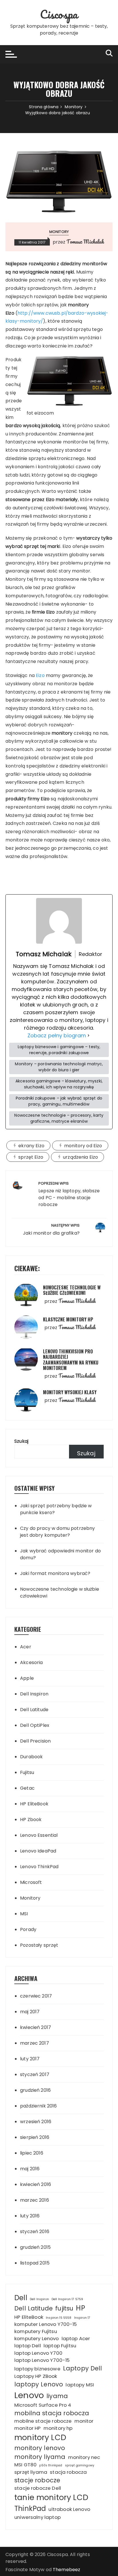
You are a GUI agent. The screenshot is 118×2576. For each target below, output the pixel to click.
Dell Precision (35, 1741)
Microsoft (31, 1882)
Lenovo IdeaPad (38, 1851)
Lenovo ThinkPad (39, 1867)
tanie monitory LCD (51, 2497)
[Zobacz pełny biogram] (88, 1035)
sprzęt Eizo (31, 1157)
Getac (27, 1788)
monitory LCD (40, 2437)
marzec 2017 (35, 2043)
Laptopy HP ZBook (36, 2376)
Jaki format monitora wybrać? (55, 1573)
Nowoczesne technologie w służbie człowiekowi (72, 1290)
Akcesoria (31, 1662)
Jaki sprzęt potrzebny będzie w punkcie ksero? (56, 1509)
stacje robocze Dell (38, 2488)
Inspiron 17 (82, 2318)
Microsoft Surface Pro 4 (43, 2405)
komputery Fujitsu (36, 2331)
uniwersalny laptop (38, 2517)
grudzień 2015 (35, 2247)
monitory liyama (40, 2457)
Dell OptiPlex (35, 1725)
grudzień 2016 (35, 2090)
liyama (57, 2396)
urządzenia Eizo (80, 1157)
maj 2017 (30, 2012)
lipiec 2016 (32, 2153)
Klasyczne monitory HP (68, 1319)
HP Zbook (31, 1820)
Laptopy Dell (83, 2368)
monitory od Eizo (83, 1146)
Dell (21, 2298)
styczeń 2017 (35, 2074)
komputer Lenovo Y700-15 (46, 2324)
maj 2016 (30, 2169)
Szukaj (21, 1441)
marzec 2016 (35, 2200)
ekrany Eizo (31, 1146)
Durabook (31, 1757)
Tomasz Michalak (85, 242)
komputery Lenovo (37, 2338)
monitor (84, 2421)
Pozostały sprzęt (39, 1945)
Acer (26, 1647)
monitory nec (84, 2457)
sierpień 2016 (35, 2137)
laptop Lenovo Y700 (38, 2353)
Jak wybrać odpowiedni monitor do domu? (60, 1554)
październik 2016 (38, 2106)
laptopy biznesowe (37, 2369)
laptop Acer (76, 2338)
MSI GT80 (25, 2465)
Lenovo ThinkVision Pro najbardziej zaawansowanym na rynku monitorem (71, 1360)
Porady (28, 1929)
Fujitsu (27, 1772)
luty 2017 (30, 2059)
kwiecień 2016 (36, 2184)
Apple (27, 1678)
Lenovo (29, 2395)
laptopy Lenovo (39, 2384)
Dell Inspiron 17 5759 (67, 2299)
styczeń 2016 (35, 2232)
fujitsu (64, 2308)
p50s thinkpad (51, 2465)
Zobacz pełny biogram (57, 1035)
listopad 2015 (35, 2263)
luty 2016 (30, 2216)
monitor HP (28, 2428)
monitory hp (58, 2428)
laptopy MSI (80, 2385)
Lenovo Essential (39, 1835)
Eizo (40, 675)
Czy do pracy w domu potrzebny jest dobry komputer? (57, 1532)
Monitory (59, 232)
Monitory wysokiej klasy (70, 1392)
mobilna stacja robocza (52, 2413)
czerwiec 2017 (36, 1996)
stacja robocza (68, 2472)
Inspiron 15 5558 (59, 2318)
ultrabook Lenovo (69, 2509)
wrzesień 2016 (36, 2122)
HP (80, 2308)
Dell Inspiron (34, 1694)
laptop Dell (28, 2346)
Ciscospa (59, 14)
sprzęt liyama (31, 2472)
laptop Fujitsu (60, 2346)
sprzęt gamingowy (80, 2465)
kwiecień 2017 (36, 2027)
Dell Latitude (34, 1710)
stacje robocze (37, 2480)
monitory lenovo (40, 2448)
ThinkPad (30, 2508)
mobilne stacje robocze (43, 2421)
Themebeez (66, 2570)
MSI (24, 1914)
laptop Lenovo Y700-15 (42, 2360)
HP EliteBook (34, 1804)
